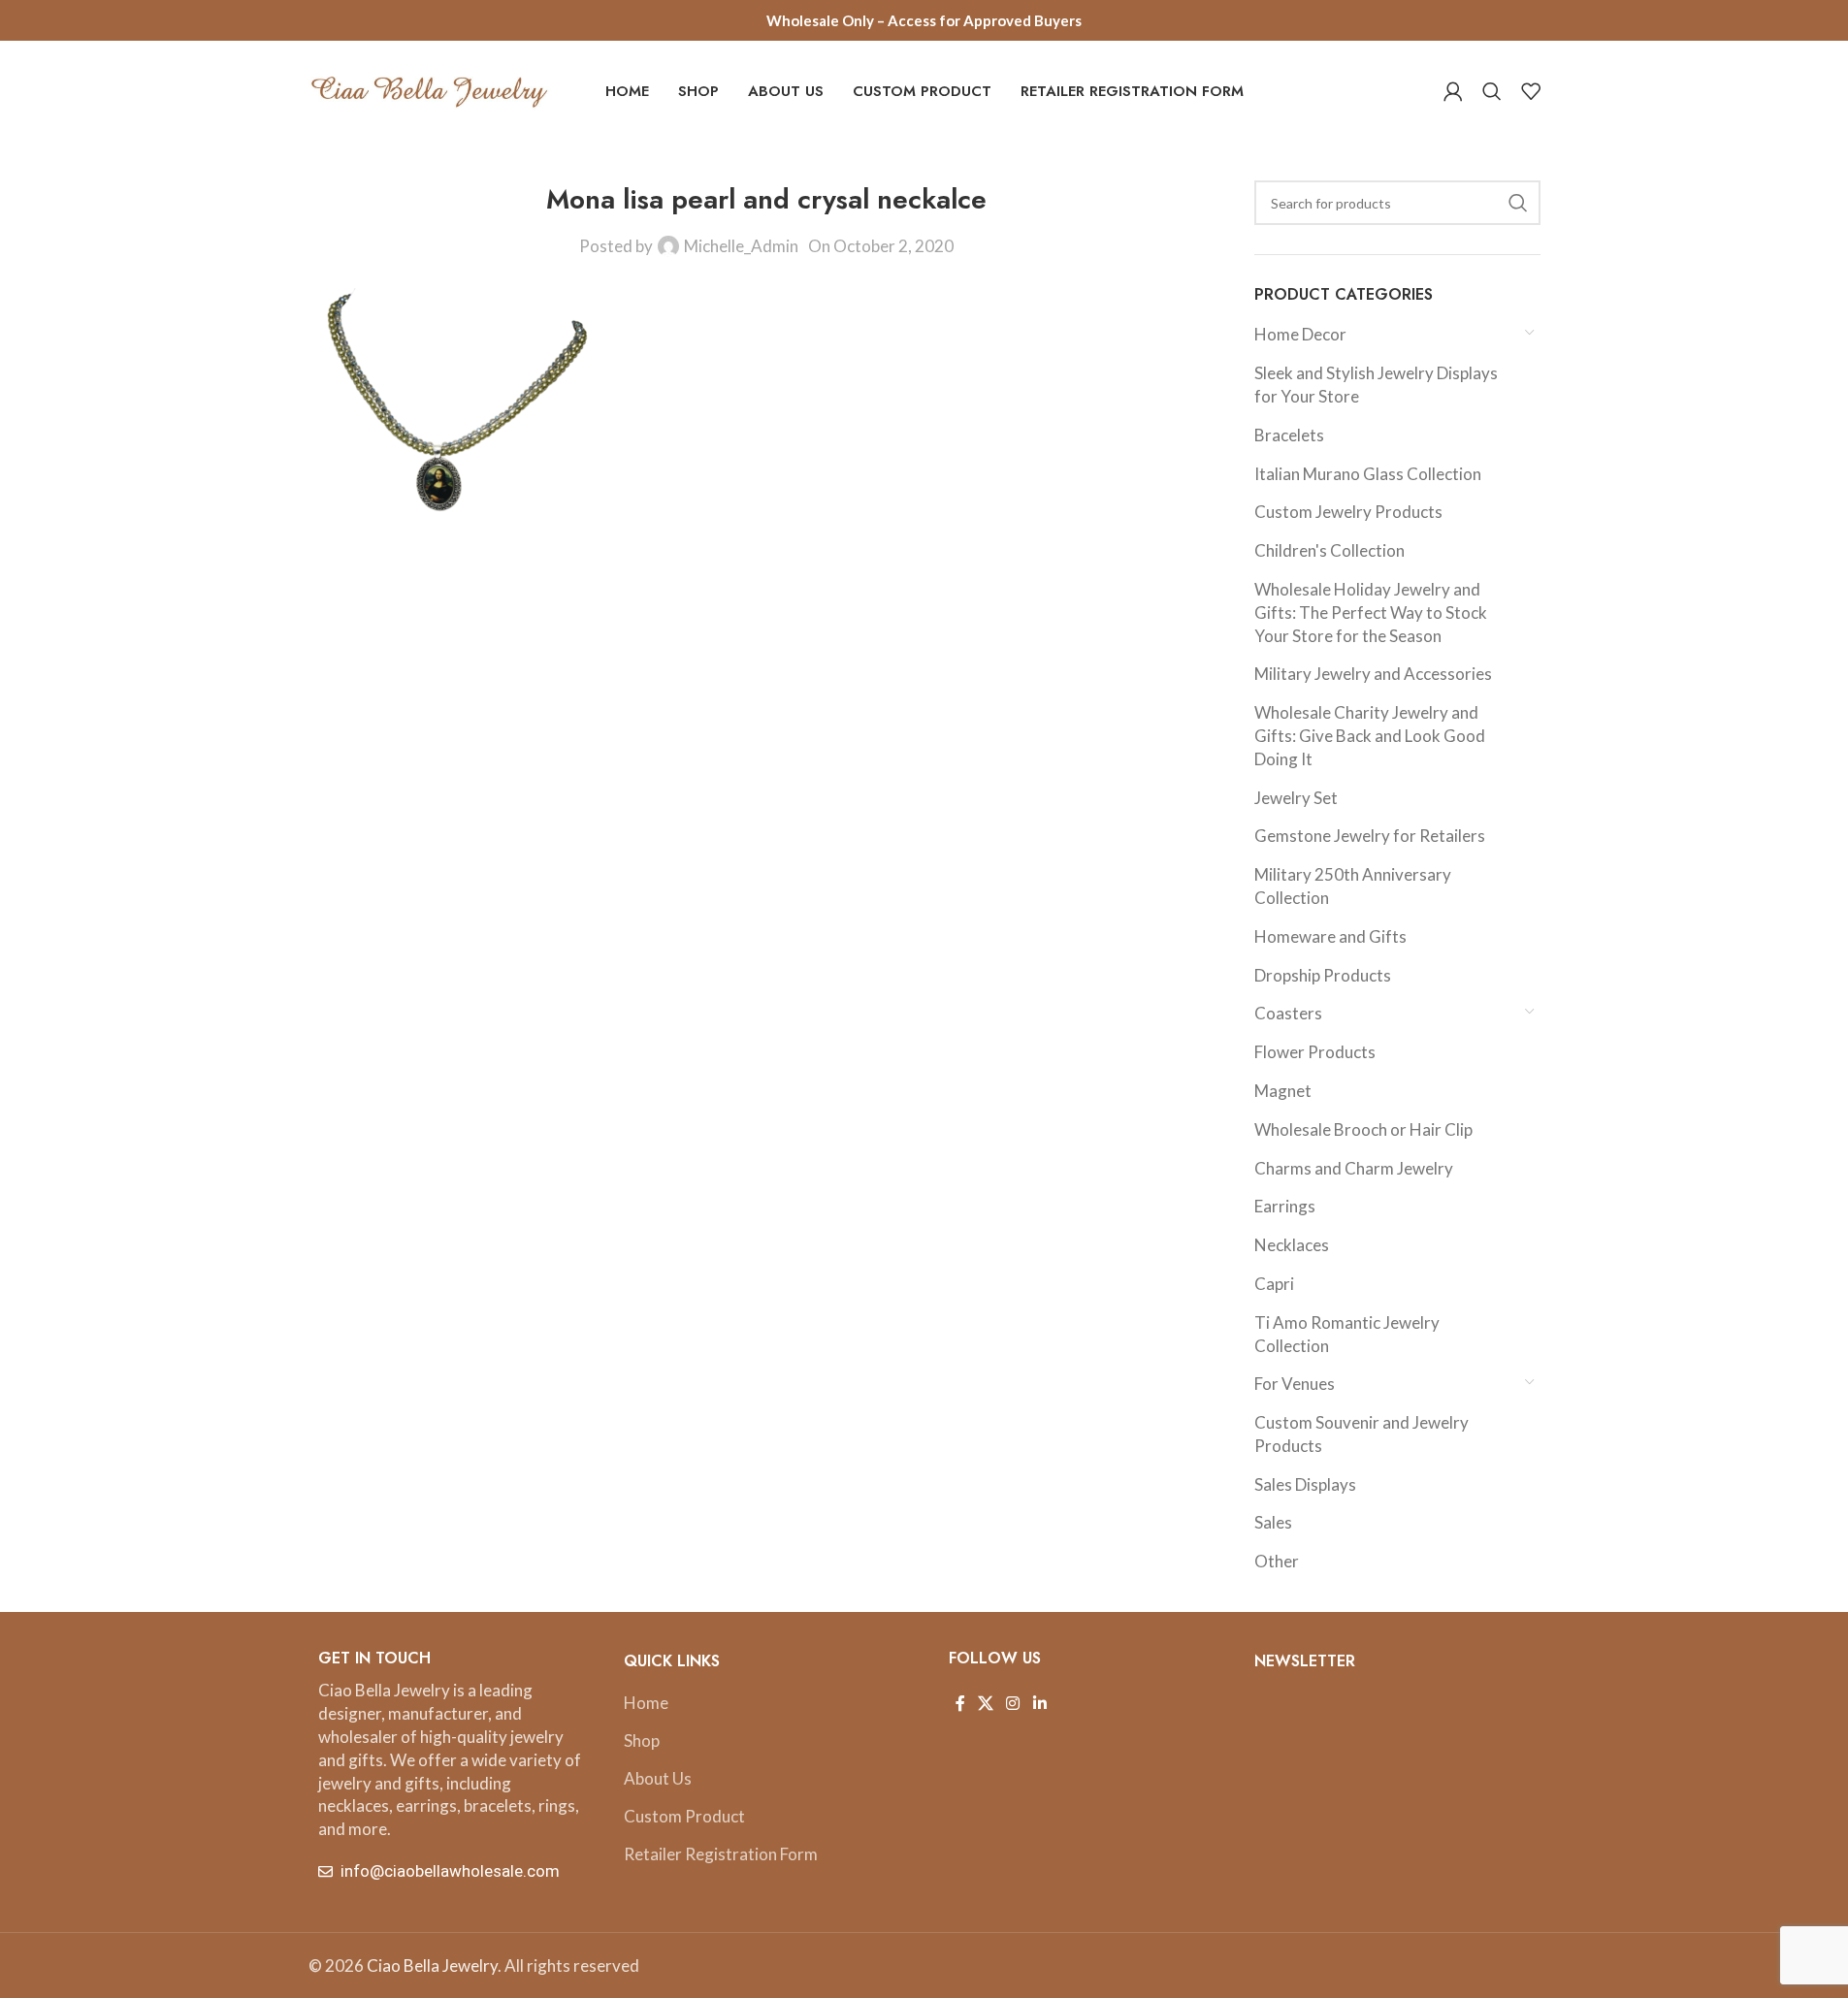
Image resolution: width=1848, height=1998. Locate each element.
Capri (1274, 1284)
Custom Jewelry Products (1348, 512)
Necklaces (1292, 1245)
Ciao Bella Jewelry (432, 1966)
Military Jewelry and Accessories (1373, 674)
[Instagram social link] (1013, 1703)
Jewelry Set (1296, 798)
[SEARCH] (1518, 203)
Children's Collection (1329, 550)
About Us (658, 1778)
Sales (1273, 1522)
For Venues (1295, 1384)
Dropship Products (1323, 975)
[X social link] (986, 1703)
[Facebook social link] (960, 1703)
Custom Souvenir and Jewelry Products (1362, 1434)
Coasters (1288, 1013)
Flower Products (1315, 1052)
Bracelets (1289, 435)
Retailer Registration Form (721, 1854)
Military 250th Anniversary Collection (1353, 886)
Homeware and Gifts (1330, 936)
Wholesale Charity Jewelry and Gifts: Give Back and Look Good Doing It (1370, 736)
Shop (642, 1740)
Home (646, 1703)
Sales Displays (1305, 1484)
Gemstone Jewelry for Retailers (1370, 836)
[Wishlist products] (1531, 91)
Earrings (1285, 1206)
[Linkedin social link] (1039, 1703)
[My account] (1453, 91)
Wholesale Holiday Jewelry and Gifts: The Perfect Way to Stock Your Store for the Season (1371, 612)
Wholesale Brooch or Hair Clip (1363, 1129)
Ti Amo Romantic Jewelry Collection (1347, 1334)
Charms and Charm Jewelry (1354, 1168)
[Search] (1492, 91)
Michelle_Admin (741, 246)
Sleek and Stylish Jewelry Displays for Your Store (1376, 385)
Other (1277, 1561)
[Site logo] (430, 89)
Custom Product (684, 1816)
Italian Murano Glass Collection (1368, 474)
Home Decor (1300, 334)
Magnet (1283, 1091)
